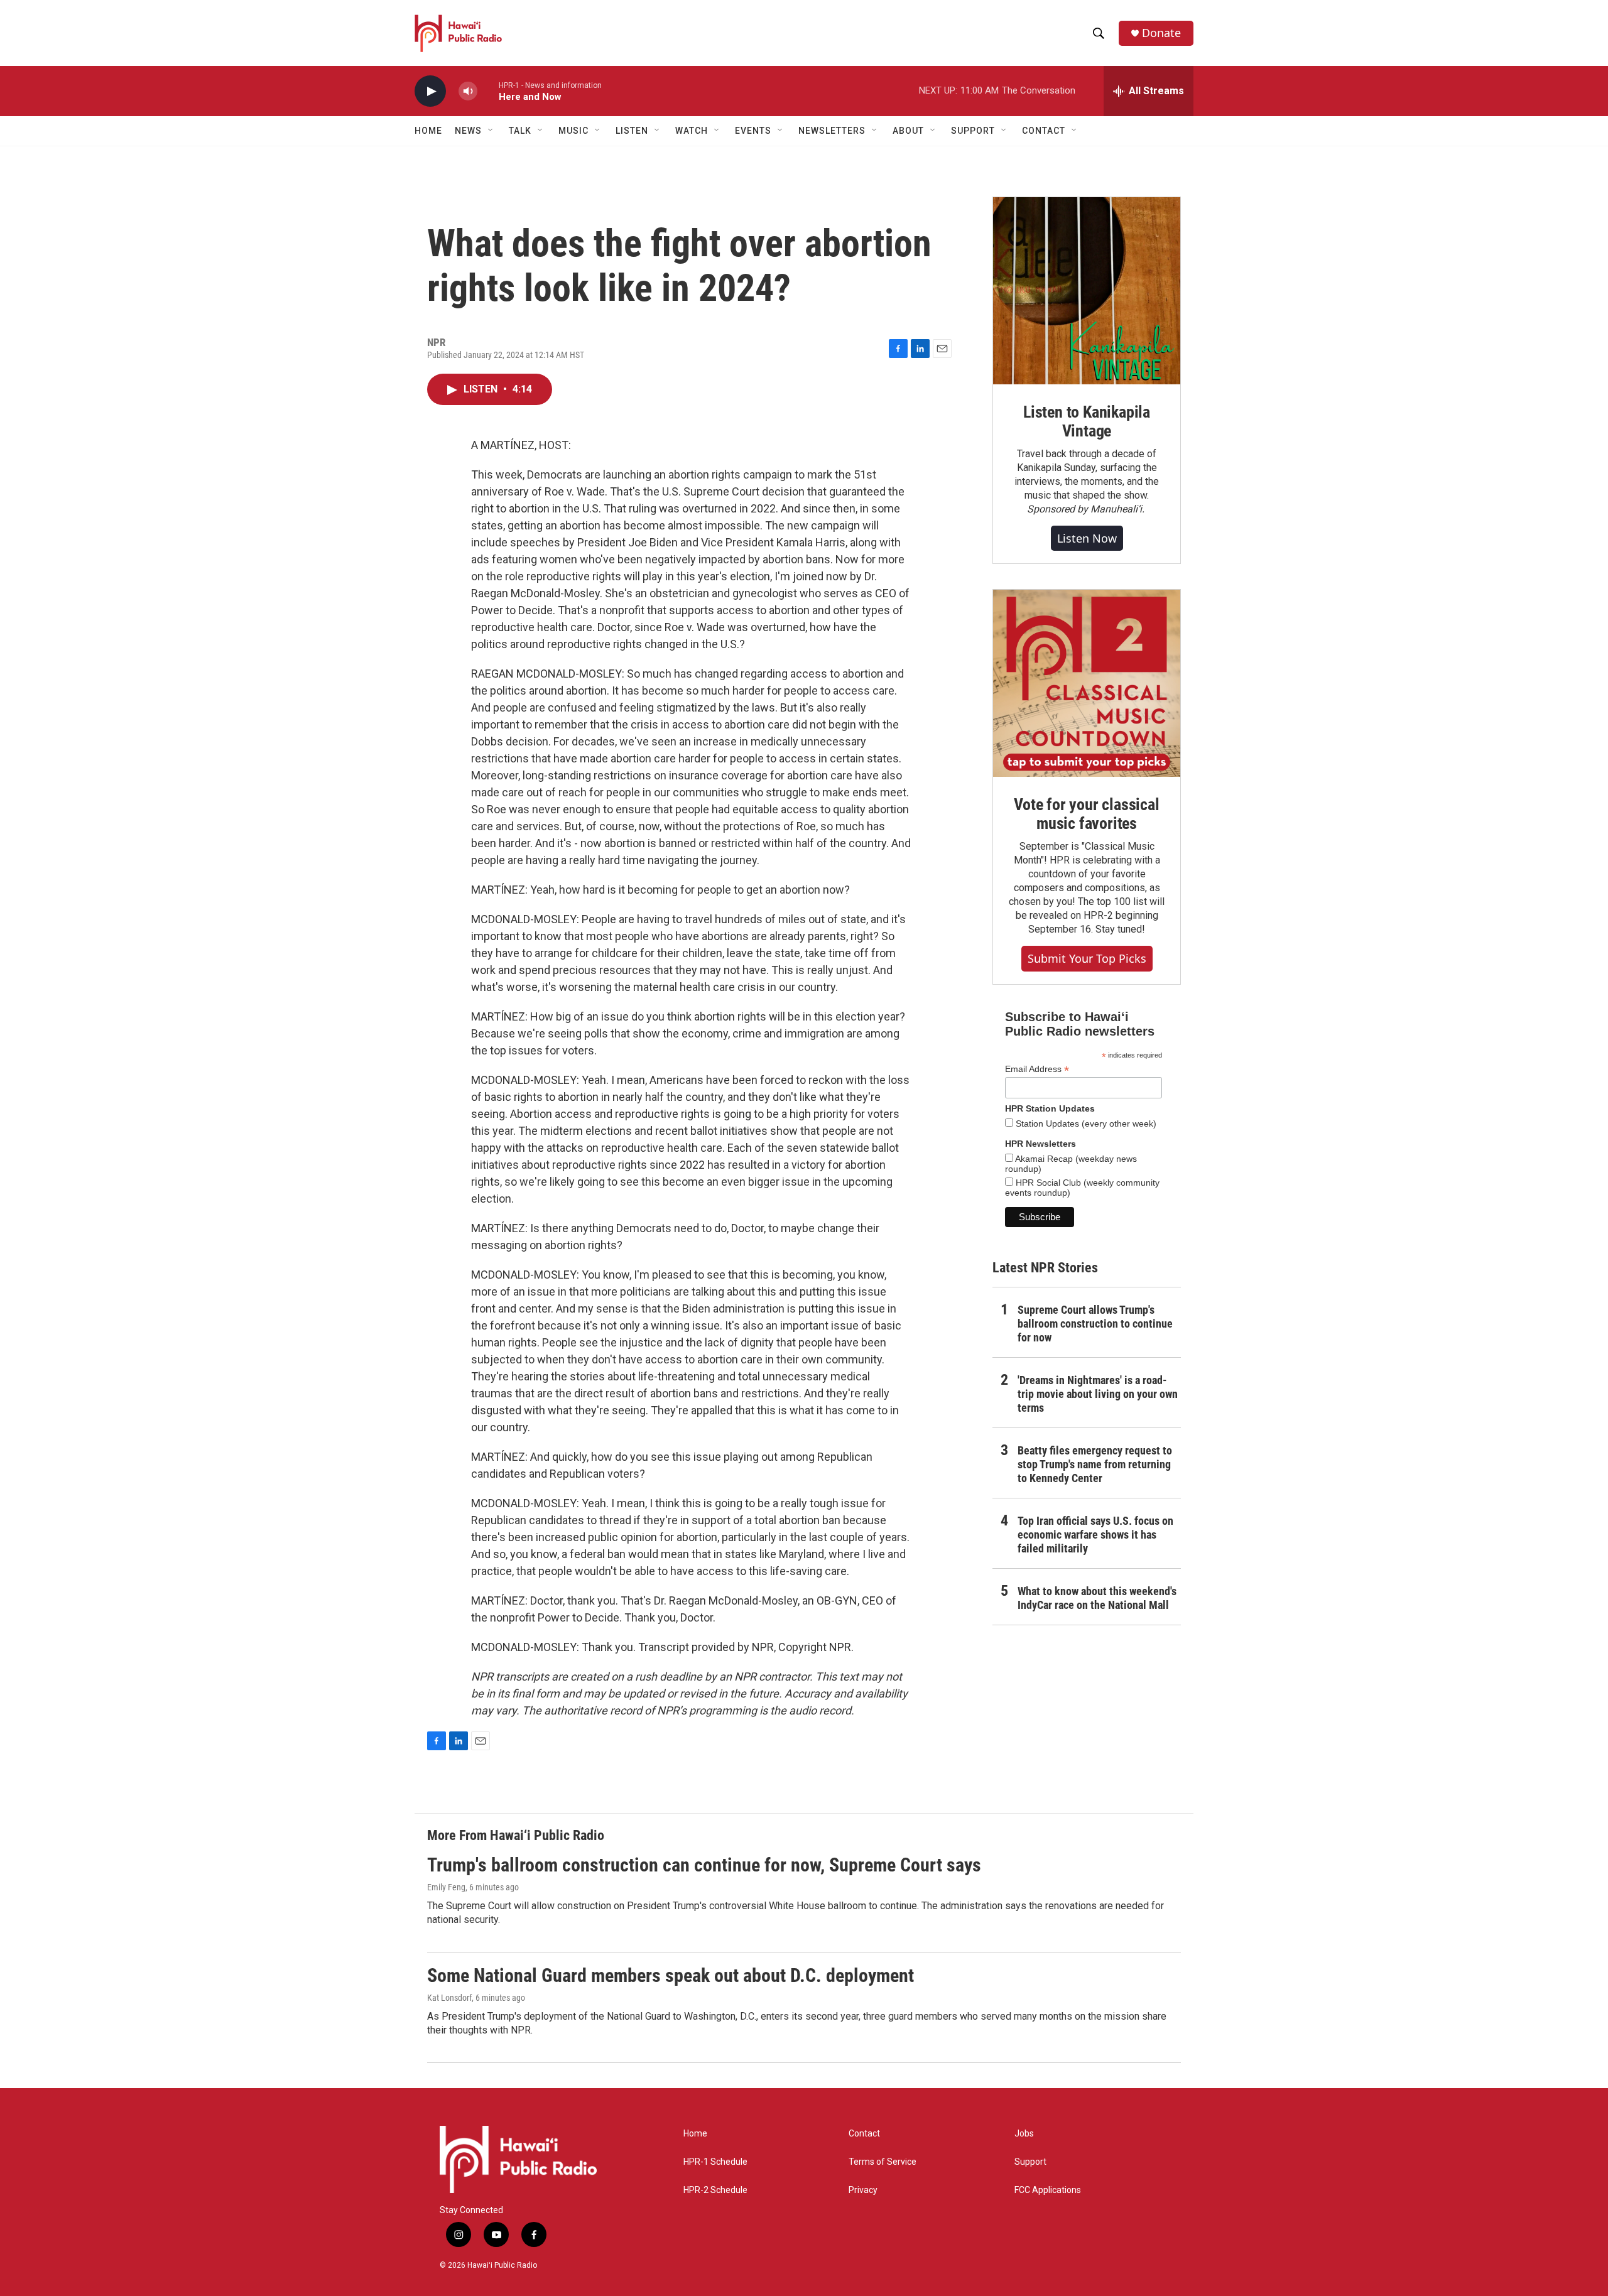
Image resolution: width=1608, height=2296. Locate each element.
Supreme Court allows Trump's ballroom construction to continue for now (1095, 1324)
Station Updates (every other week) (1085, 1124)
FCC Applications (1048, 2190)
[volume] (468, 91)
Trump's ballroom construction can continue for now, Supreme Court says (704, 1865)
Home (428, 131)
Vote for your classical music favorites (1086, 814)
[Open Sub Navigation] (491, 131)
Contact (864, 2134)
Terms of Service (883, 2162)
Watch (692, 131)
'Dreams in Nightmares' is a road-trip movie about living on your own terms (1098, 1394)
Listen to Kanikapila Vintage (1087, 421)
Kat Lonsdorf (449, 1998)
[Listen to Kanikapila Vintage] (1087, 291)
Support (1030, 2162)
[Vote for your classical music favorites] (1087, 683)
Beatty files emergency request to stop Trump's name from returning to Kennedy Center (1095, 1464)
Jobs (1024, 2134)
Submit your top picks (1087, 958)
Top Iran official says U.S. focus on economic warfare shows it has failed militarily (1095, 1535)
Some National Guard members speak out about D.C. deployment (671, 1975)
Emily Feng (446, 1887)
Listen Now (1087, 538)
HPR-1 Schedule (715, 2162)
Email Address (1037, 1069)
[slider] (488, 91)
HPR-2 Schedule (715, 2190)
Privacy (863, 2190)
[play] (430, 91)
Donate (1161, 33)
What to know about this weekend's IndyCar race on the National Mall (1097, 1598)
